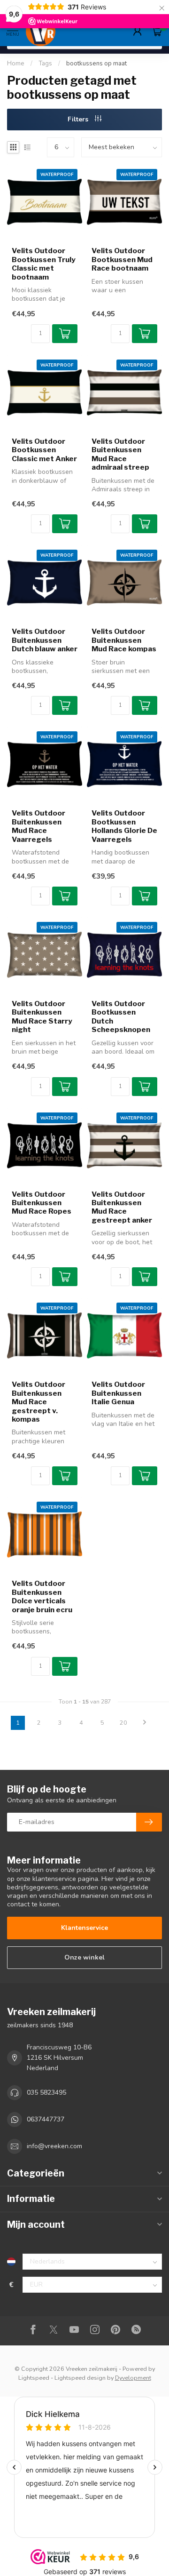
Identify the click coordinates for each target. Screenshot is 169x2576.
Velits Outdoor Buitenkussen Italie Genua (118, 1393)
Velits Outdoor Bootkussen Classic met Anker (44, 450)
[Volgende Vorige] (145, 1723)
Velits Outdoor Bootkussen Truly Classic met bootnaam (44, 264)
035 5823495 (46, 2092)
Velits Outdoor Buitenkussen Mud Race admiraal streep (120, 454)
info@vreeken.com (54, 2146)
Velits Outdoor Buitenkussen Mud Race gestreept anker (122, 1207)
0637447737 (46, 2119)
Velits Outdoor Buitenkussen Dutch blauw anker (45, 640)
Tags (45, 64)
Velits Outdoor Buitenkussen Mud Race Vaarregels (38, 826)
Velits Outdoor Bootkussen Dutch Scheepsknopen (121, 1017)
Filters (79, 119)
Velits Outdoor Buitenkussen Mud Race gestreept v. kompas (38, 1402)
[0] (157, 31)
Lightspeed (34, 2378)
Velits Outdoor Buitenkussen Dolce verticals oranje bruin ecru (42, 1596)
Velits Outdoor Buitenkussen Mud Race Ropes (42, 1203)
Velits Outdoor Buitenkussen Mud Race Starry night (42, 1017)
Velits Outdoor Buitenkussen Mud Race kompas (124, 640)
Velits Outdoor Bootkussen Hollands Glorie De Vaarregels (124, 826)
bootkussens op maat (96, 64)
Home (16, 64)
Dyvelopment (133, 2378)
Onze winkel (84, 1957)
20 (123, 1723)
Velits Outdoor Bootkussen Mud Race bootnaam (122, 260)
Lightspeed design (80, 2378)
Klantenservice (84, 1928)
